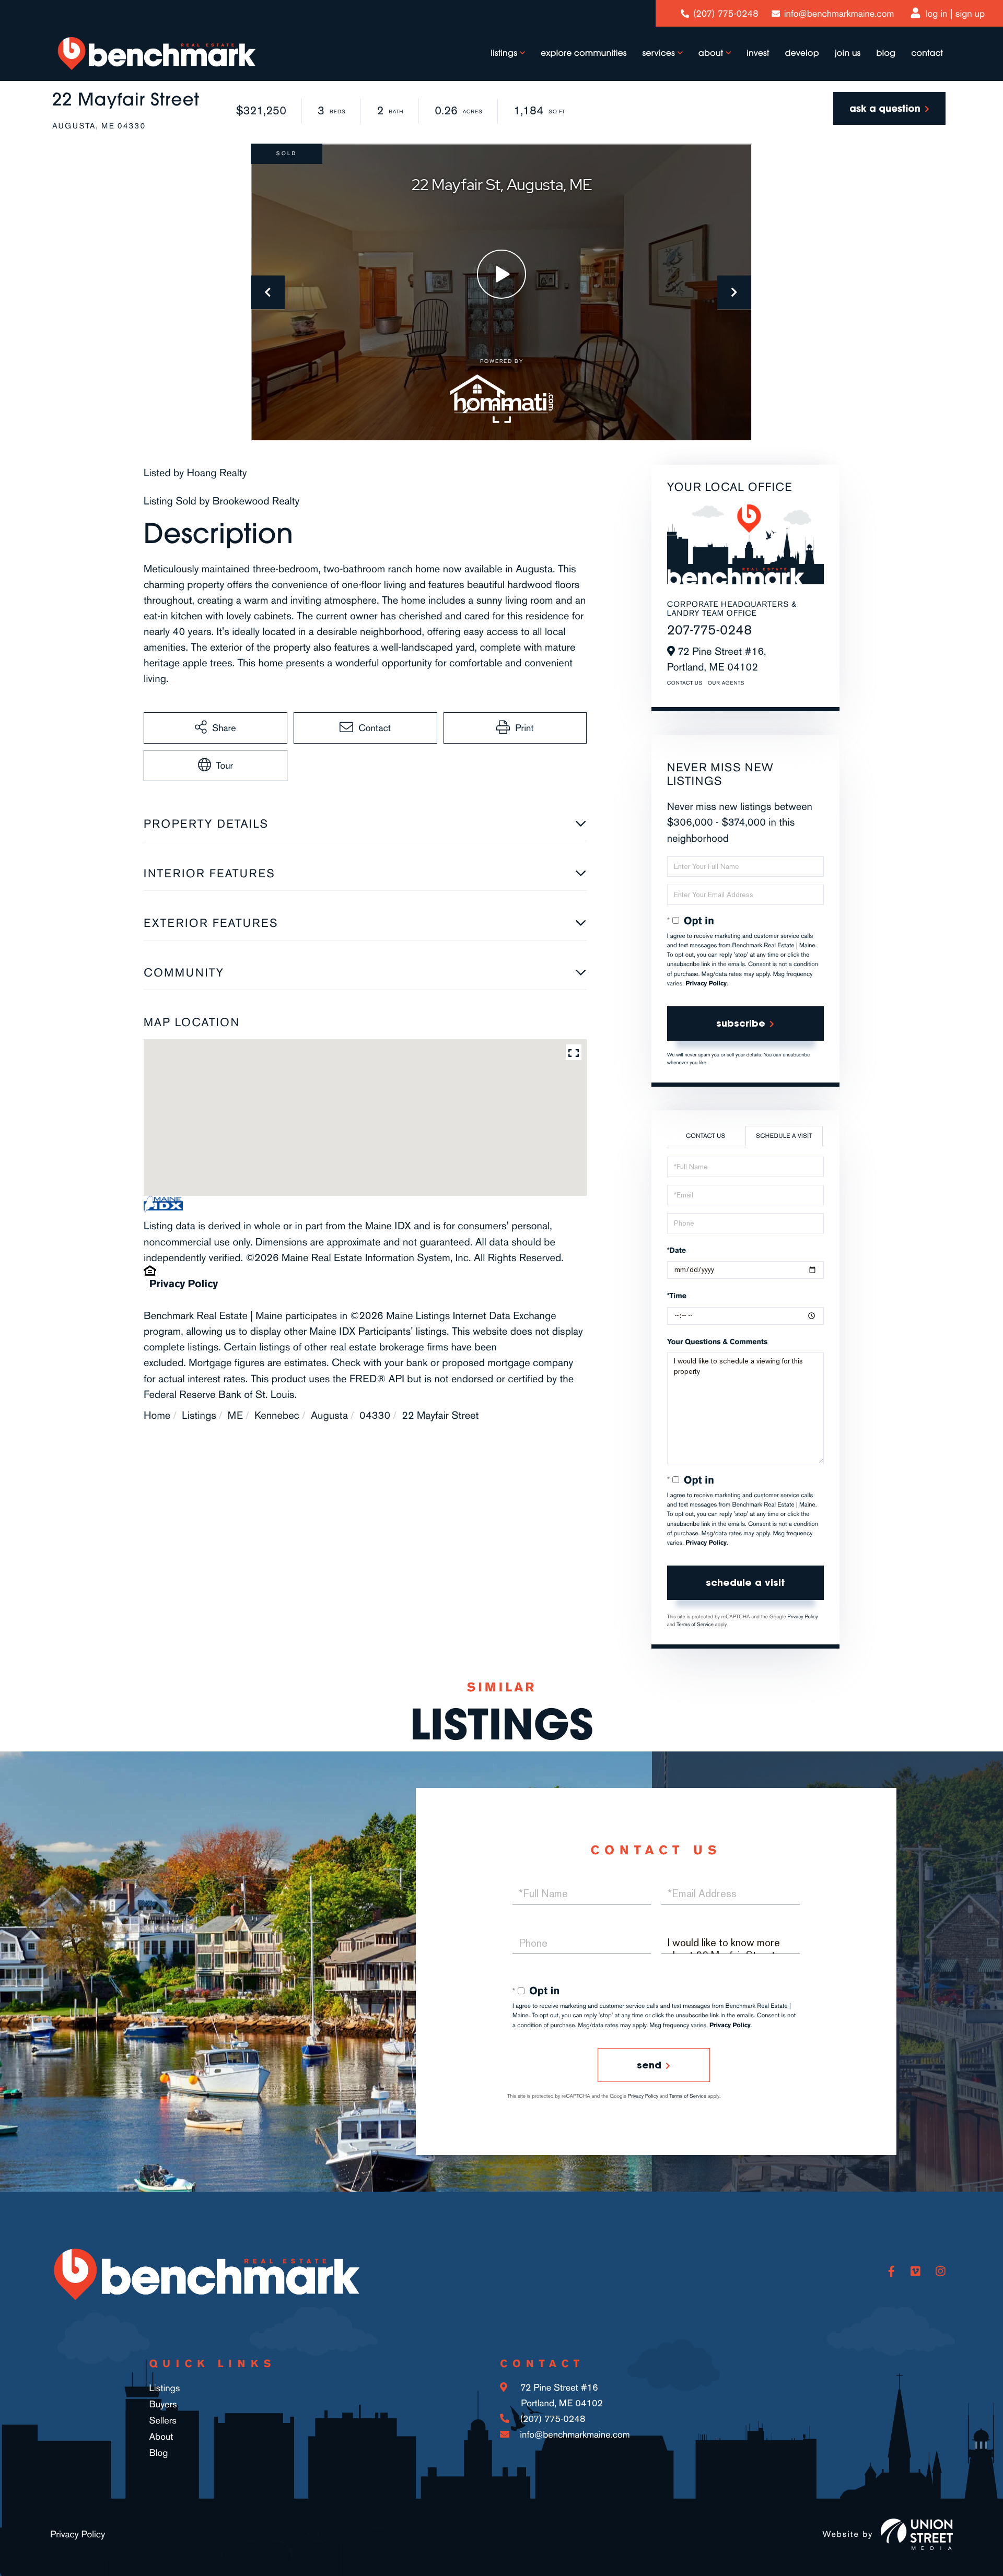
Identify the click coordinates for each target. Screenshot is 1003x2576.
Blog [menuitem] (886, 53)
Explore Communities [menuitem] (584, 53)
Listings (199, 1415)
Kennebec (277, 1415)
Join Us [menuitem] (848, 53)
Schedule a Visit (784, 1136)
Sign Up (970, 14)
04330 (375, 1415)
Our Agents (726, 683)
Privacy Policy (184, 1284)
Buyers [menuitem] (163, 2404)
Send (649, 2065)
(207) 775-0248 (726, 14)
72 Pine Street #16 (560, 2395)
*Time (677, 1296)
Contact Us (685, 683)
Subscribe (741, 1023)
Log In (937, 14)
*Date (677, 1250)
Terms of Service (695, 1625)
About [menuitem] (711, 53)
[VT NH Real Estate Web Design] (917, 2534)
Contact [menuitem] (927, 53)
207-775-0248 (710, 630)
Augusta (329, 1415)
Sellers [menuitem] (163, 2420)
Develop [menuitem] (802, 53)
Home (157, 1415)
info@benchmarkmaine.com (839, 14)
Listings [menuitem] (504, 53)
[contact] (889, 108)
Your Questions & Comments (718, 1342)
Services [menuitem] (659, 53)
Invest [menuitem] (758, 53)
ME (235, 1415)
